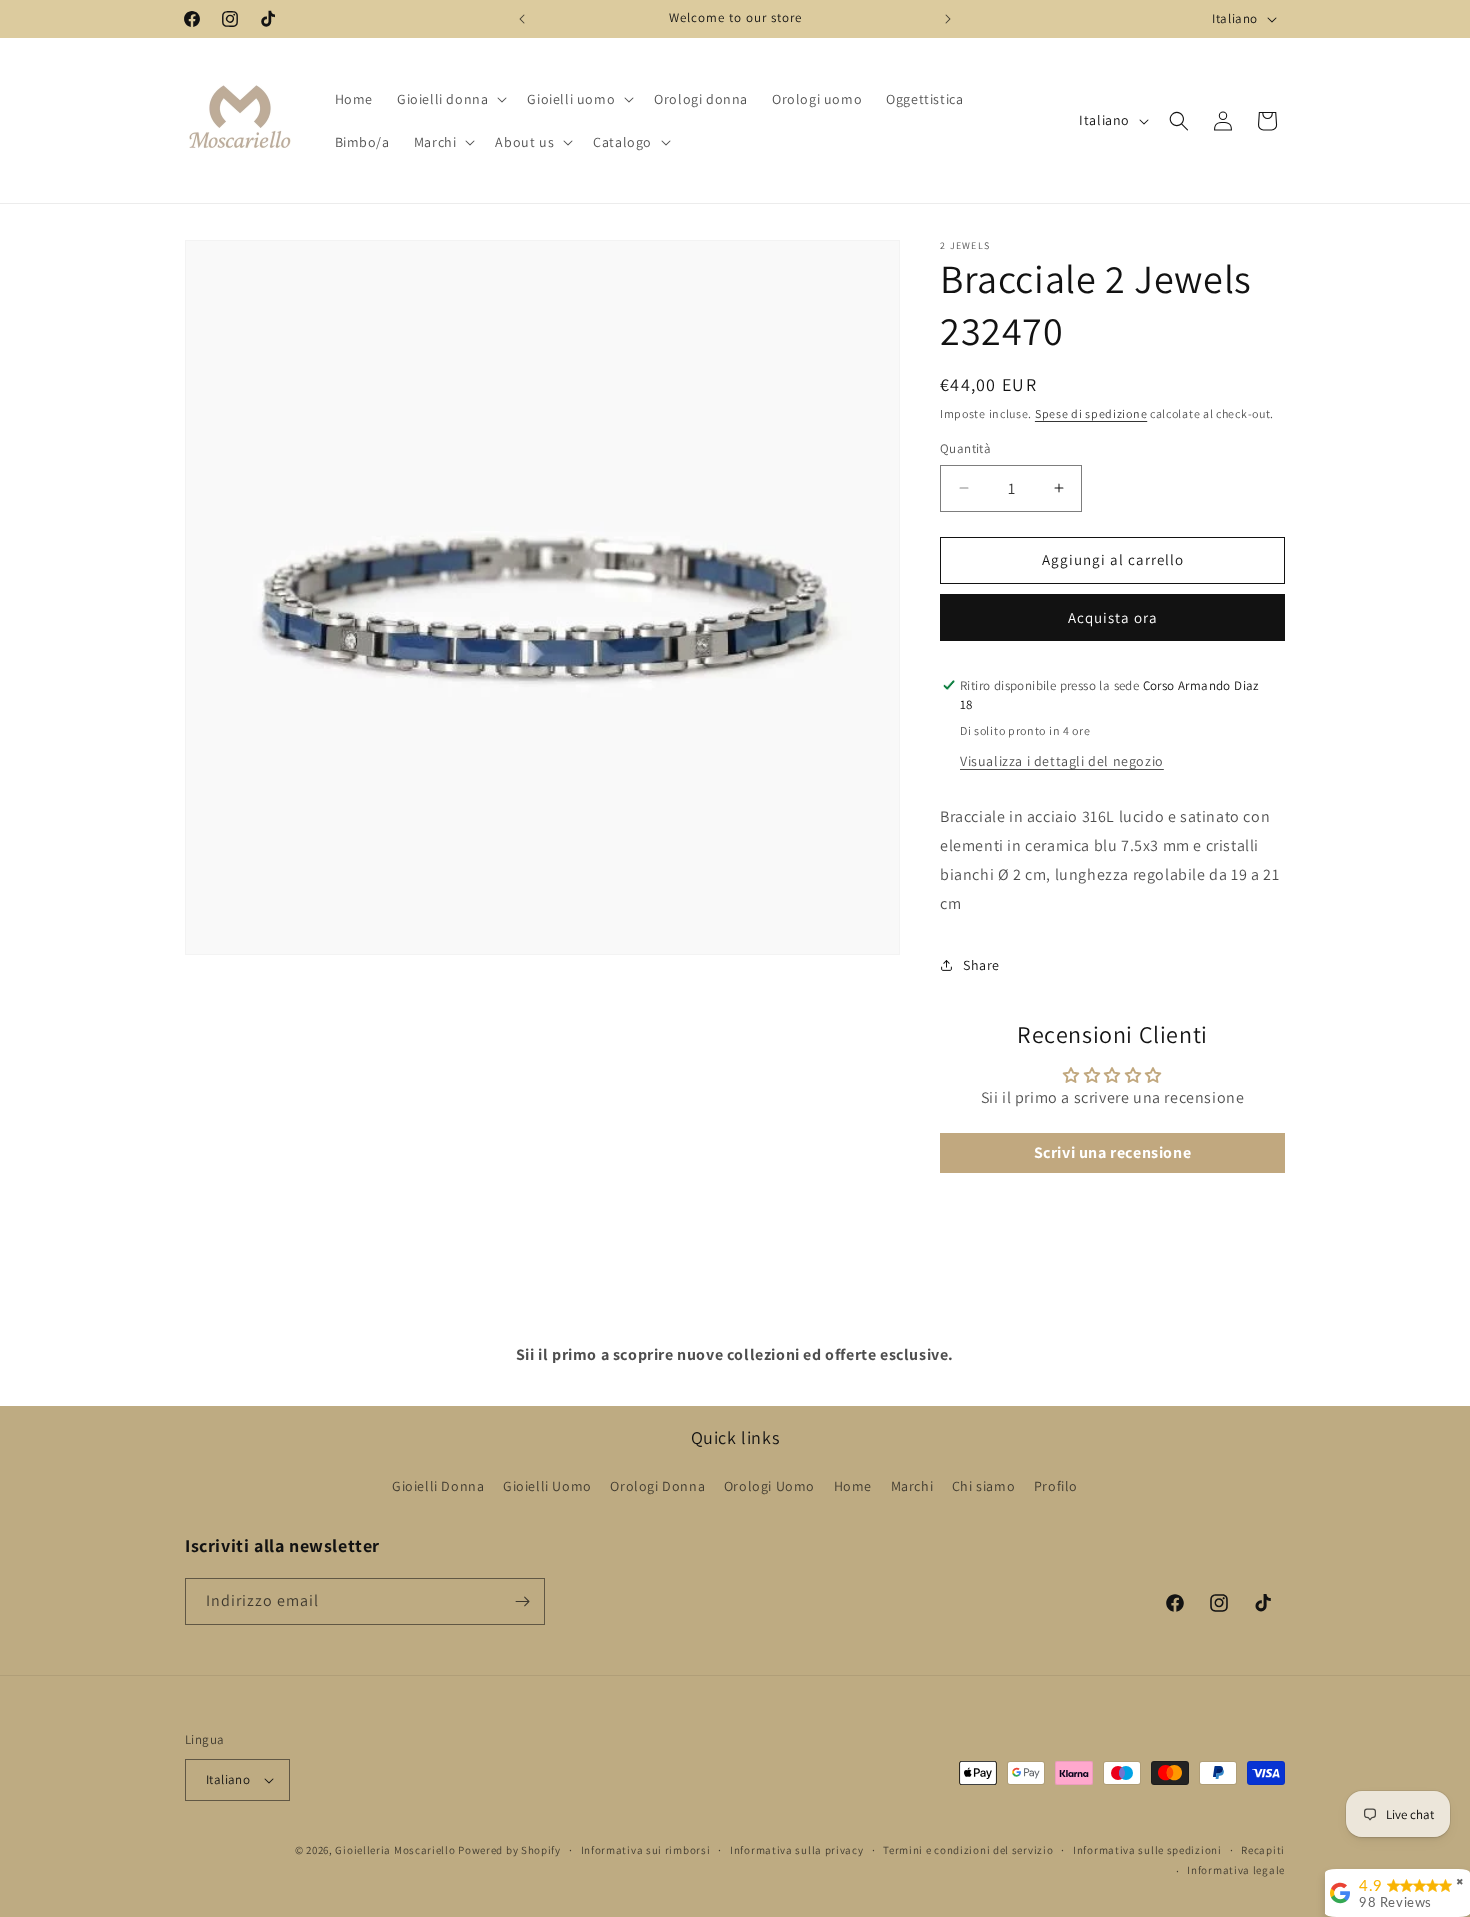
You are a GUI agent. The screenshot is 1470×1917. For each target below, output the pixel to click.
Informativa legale (1236, 1870)
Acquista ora (1113, 617)
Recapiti (1263, 1850)
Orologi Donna (657, 1486)
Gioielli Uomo (547, 1486)
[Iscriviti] (522, 1601)
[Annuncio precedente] (522, 19)
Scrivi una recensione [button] (1113, 1153)
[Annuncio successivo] (948, 19)
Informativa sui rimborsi (646, 1850)
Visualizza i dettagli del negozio (1062, 761)
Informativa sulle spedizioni (1147, 1850)
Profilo (1056, 1486)
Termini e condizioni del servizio (968, 1850)
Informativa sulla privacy (797, 1850)
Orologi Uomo (769, 1486)
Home (853, 1486)
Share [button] (981, 965)
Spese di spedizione (1091, 413)
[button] (450, 99)
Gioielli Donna (438, 1486)
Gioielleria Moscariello (395, 1850)
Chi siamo (983, 1486)
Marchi (912, 1486)
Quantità (965, 448)
